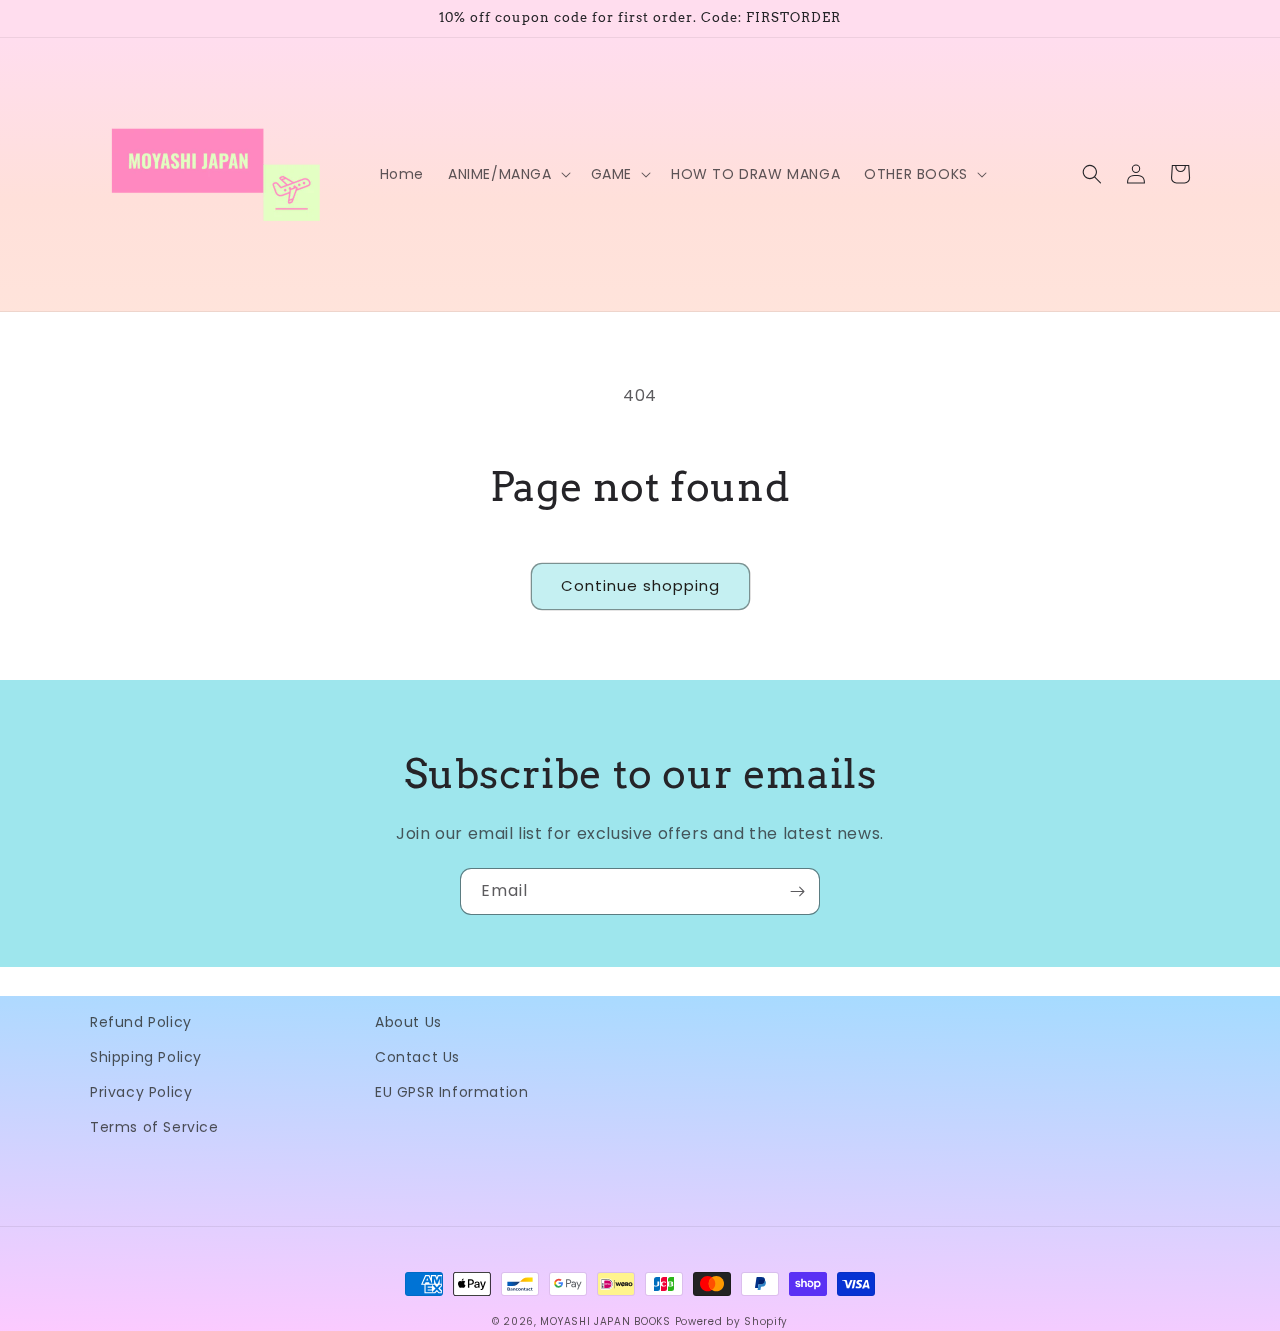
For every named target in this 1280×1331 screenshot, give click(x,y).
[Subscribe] (797, 891)
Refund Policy (141, 1022)
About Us (408, 1022)
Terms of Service (154, 1127)
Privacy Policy (141, 1092)
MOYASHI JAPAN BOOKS (605, 1321)
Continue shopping (640, 585)
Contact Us (417, 1057)
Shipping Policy (146, 1057)
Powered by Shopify (732, 1321)
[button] (507, 174)
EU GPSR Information (451, 1092)
